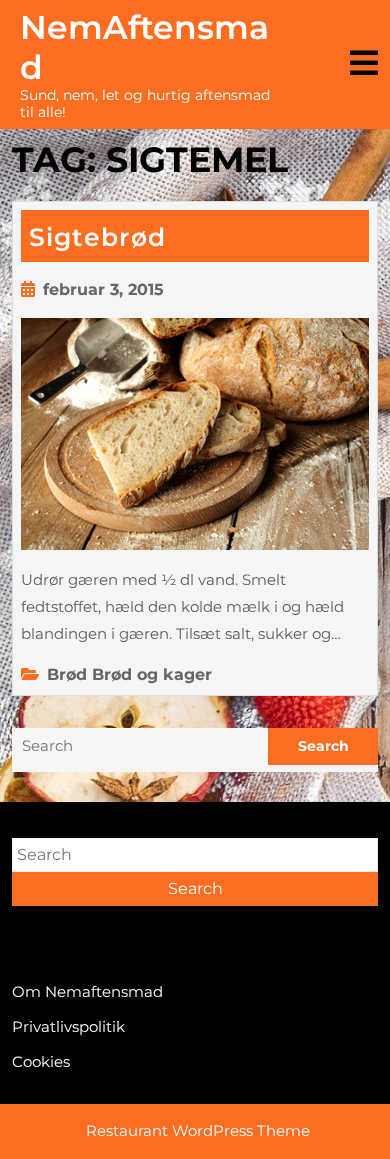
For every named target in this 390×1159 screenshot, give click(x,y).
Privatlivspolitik (68, 1026)
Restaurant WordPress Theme (198, 1130)
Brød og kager (152, 674)
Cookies (41, 1061)
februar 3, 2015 (103, 289)
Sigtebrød (97, 237)
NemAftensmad (144, 47)
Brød (67, 674)
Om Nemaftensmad (87, 991)
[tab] (364, 64)
